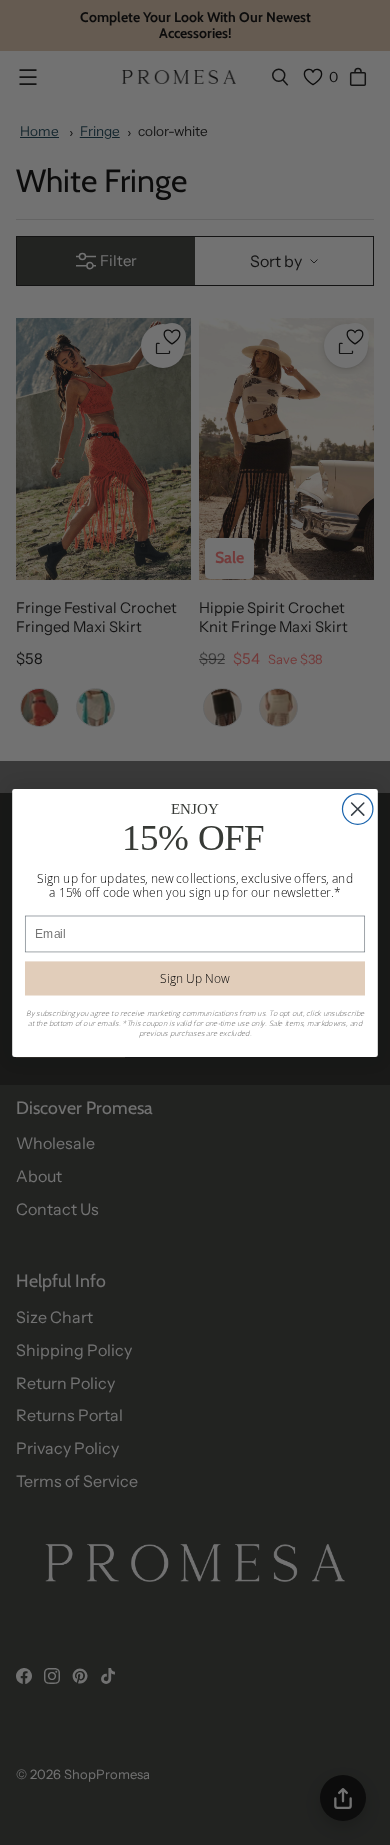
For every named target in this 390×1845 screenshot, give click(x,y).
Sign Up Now (194, 977)
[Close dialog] (357, 808)
